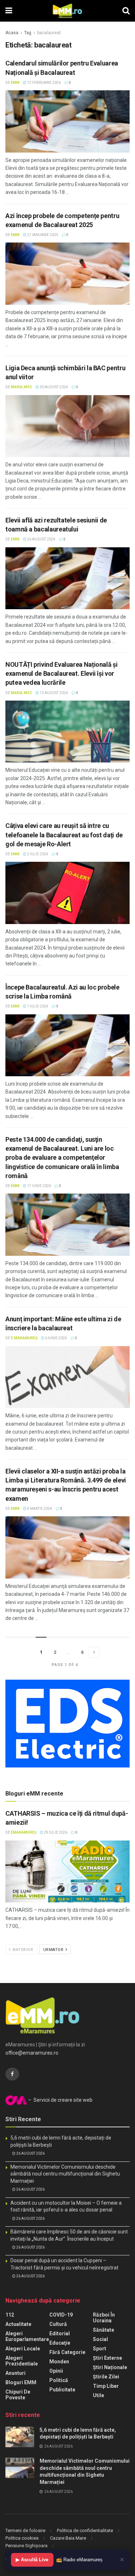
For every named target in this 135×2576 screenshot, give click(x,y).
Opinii (56, 2371)
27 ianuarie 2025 (42, 235)
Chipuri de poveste (18, 2395)
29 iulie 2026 (55, 1832)
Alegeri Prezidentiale (22, 2361)
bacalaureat (49, 33)
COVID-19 (61, 2315)
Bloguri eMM (21, 2382)
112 (10, 2315)
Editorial (60, 2333)
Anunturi (15, 2373)
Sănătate (103, 2330)
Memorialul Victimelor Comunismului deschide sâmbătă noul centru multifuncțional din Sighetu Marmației (65, 2174)
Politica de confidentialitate (85, 2530)
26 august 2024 (41, 539)
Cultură (58, 2324)
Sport (100, 2349)
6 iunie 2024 (56, 1338)
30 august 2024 (53, 387)
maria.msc (21, 387)
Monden (59, 2362)
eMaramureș (24, 1832)
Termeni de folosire (25, 2530)
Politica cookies (22, 2538)
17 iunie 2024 (39, 1186)
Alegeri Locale (23, 2349)
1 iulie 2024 (37, 1006)
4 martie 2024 (39, 1509)
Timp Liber (106, 2386)
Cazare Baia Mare (68, 2538)
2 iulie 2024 (37, 854)
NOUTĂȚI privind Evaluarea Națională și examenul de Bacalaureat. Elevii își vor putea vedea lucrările (61, 673)
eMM (15, 83)
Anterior (22, 1950)
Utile (98, 2395)
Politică (59, 2380)
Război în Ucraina (104, 2318)
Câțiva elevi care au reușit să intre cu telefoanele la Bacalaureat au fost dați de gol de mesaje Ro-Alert (64, 835)
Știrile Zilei (106, 2377)
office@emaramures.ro (32, 2053)
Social (100, 2339)
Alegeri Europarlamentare (27, 2336)
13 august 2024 (53, 693)
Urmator (54, 1950)
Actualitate (18, 2324)
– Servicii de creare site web (60, 2100)
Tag (28, 33)
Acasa (12, 33)
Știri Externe (107, 2358)
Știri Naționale (110, 2367)
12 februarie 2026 (44, 83)
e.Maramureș (24, 1338)
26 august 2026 (30, 2153)
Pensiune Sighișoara (26, 2546)
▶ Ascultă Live (32, 2560)
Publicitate (62, 2390)
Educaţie (60, 2343)
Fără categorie (67, 2352)
